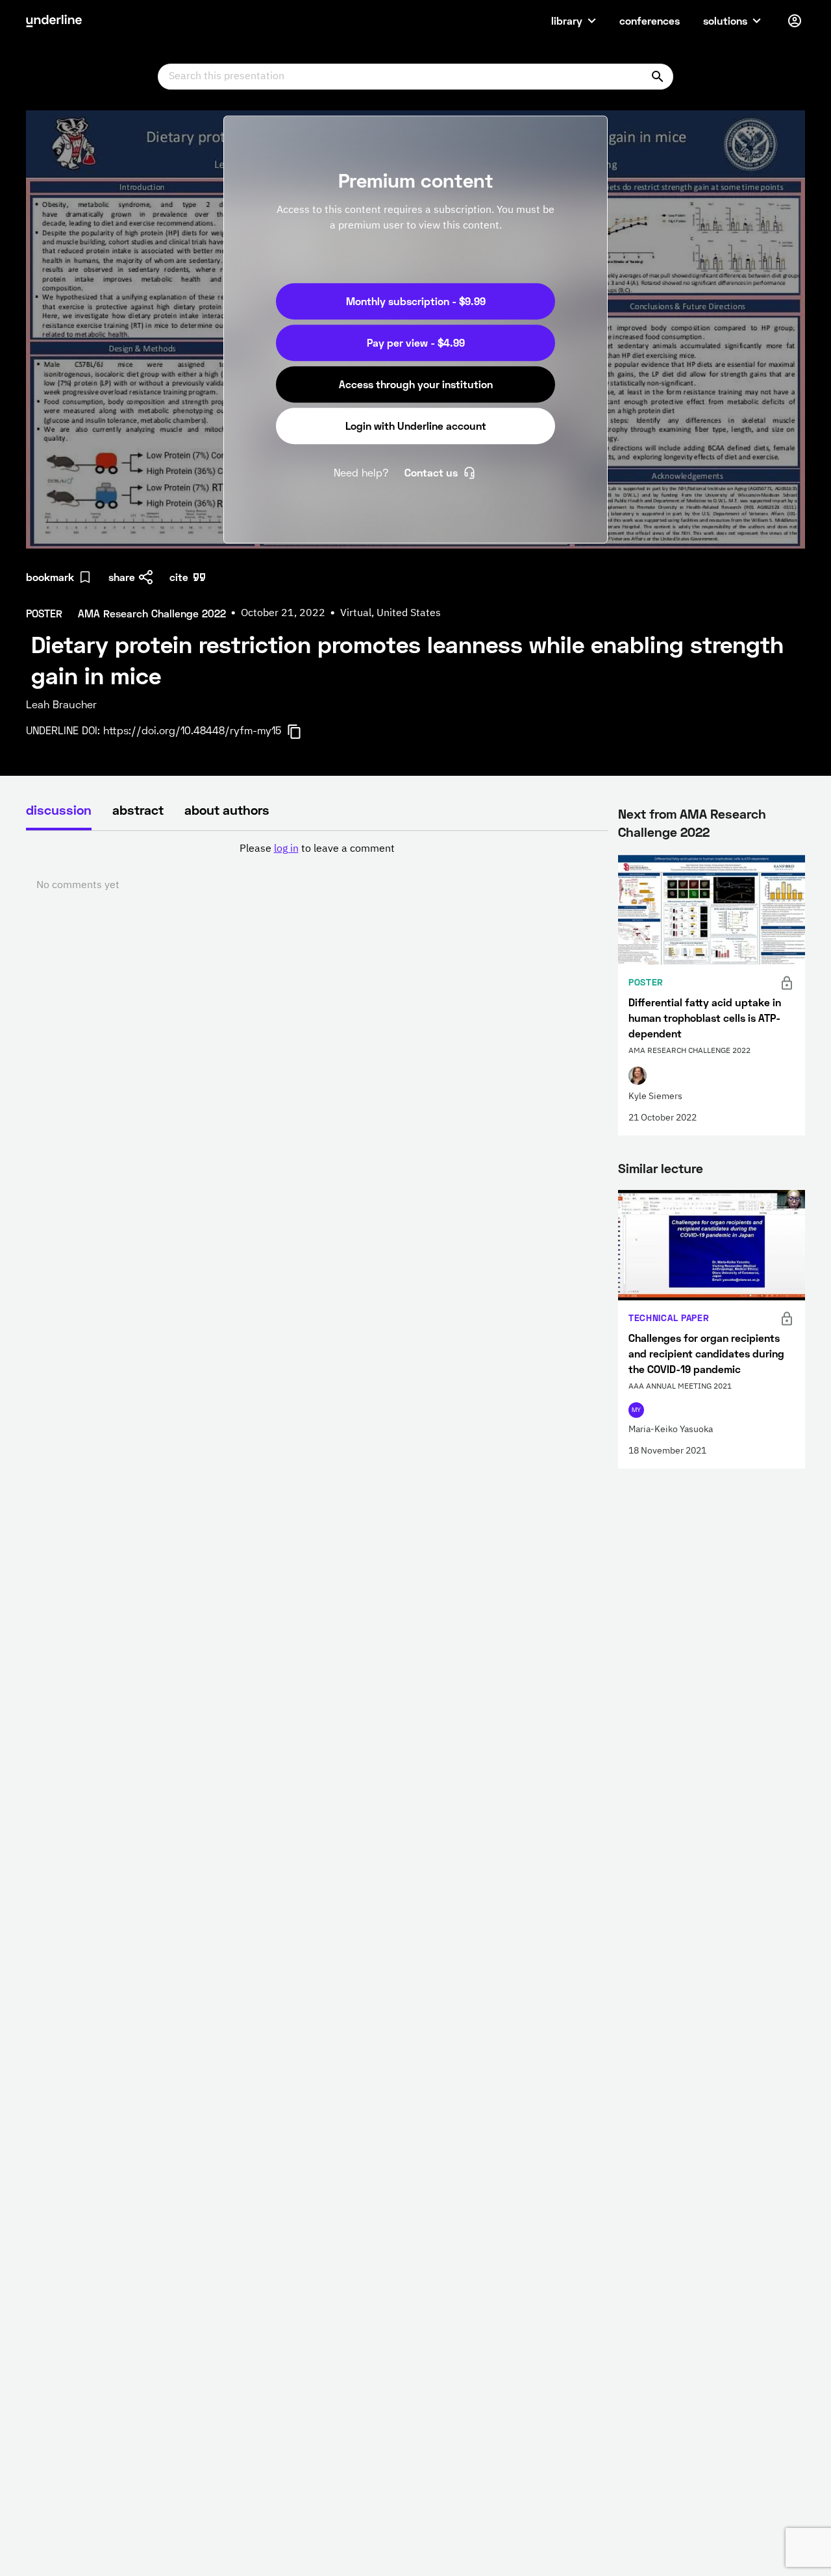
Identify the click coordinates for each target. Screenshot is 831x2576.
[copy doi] (302, 732)
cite (179, 577)
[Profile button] (795, 21)
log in (286, 849)
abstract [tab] (138, 810)
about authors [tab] (227, 810)
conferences (650, 20)
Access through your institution (416, 384)
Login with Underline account (416, 426)
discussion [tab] (59, 810)
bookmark (50, 577)
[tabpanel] (317, 867)
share (122, 577)
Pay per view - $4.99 (416, 342)
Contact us (431, 472)
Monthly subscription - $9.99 (416, 301)
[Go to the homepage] (54, 21)
